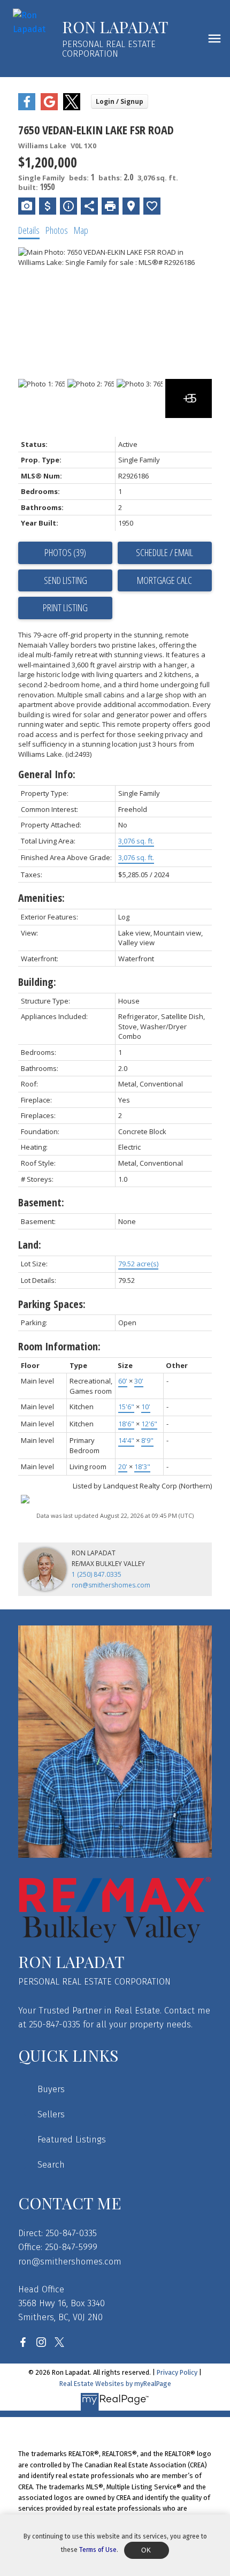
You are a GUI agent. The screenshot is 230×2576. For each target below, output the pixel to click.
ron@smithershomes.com (111, 1585)
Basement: (41, 1202)
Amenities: (41, 898)
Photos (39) (65, 552)
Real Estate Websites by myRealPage (115, 2384)
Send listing (66, 580)
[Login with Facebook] (27, 108)
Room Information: (59, 1346)
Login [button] (120, 101)
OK (147, 2550)
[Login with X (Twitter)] (72, 108)
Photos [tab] (57, 230)
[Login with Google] (49, 108)
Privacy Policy (177, 2372)
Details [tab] (29, 230)
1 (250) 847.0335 (97, 1574)
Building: (37, 982)
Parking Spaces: (52, 1304)
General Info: (47, 774)
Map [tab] (81, 230)
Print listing (65, 607)
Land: (30, 1245)
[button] (23, 2342)
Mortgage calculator (165, 581)
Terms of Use (98, 2550)
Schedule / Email (164, 552)
